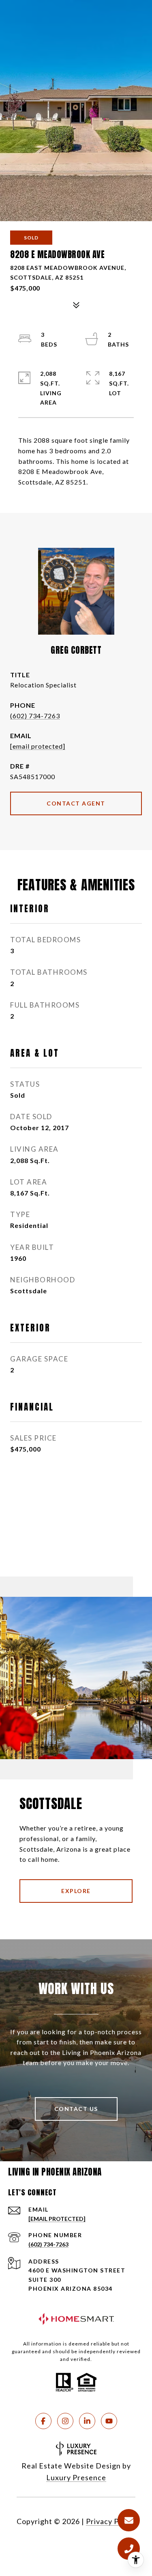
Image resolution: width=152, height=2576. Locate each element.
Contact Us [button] (76, 2109)
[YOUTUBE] (109, 2421)
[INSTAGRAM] (65, 2421)
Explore (76, 1891)
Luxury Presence (76, 2477)
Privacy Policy (111, 2521)
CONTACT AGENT (76, 803)
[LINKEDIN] (87, 2421)
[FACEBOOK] (43, 2421)
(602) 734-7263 (35, 716)
